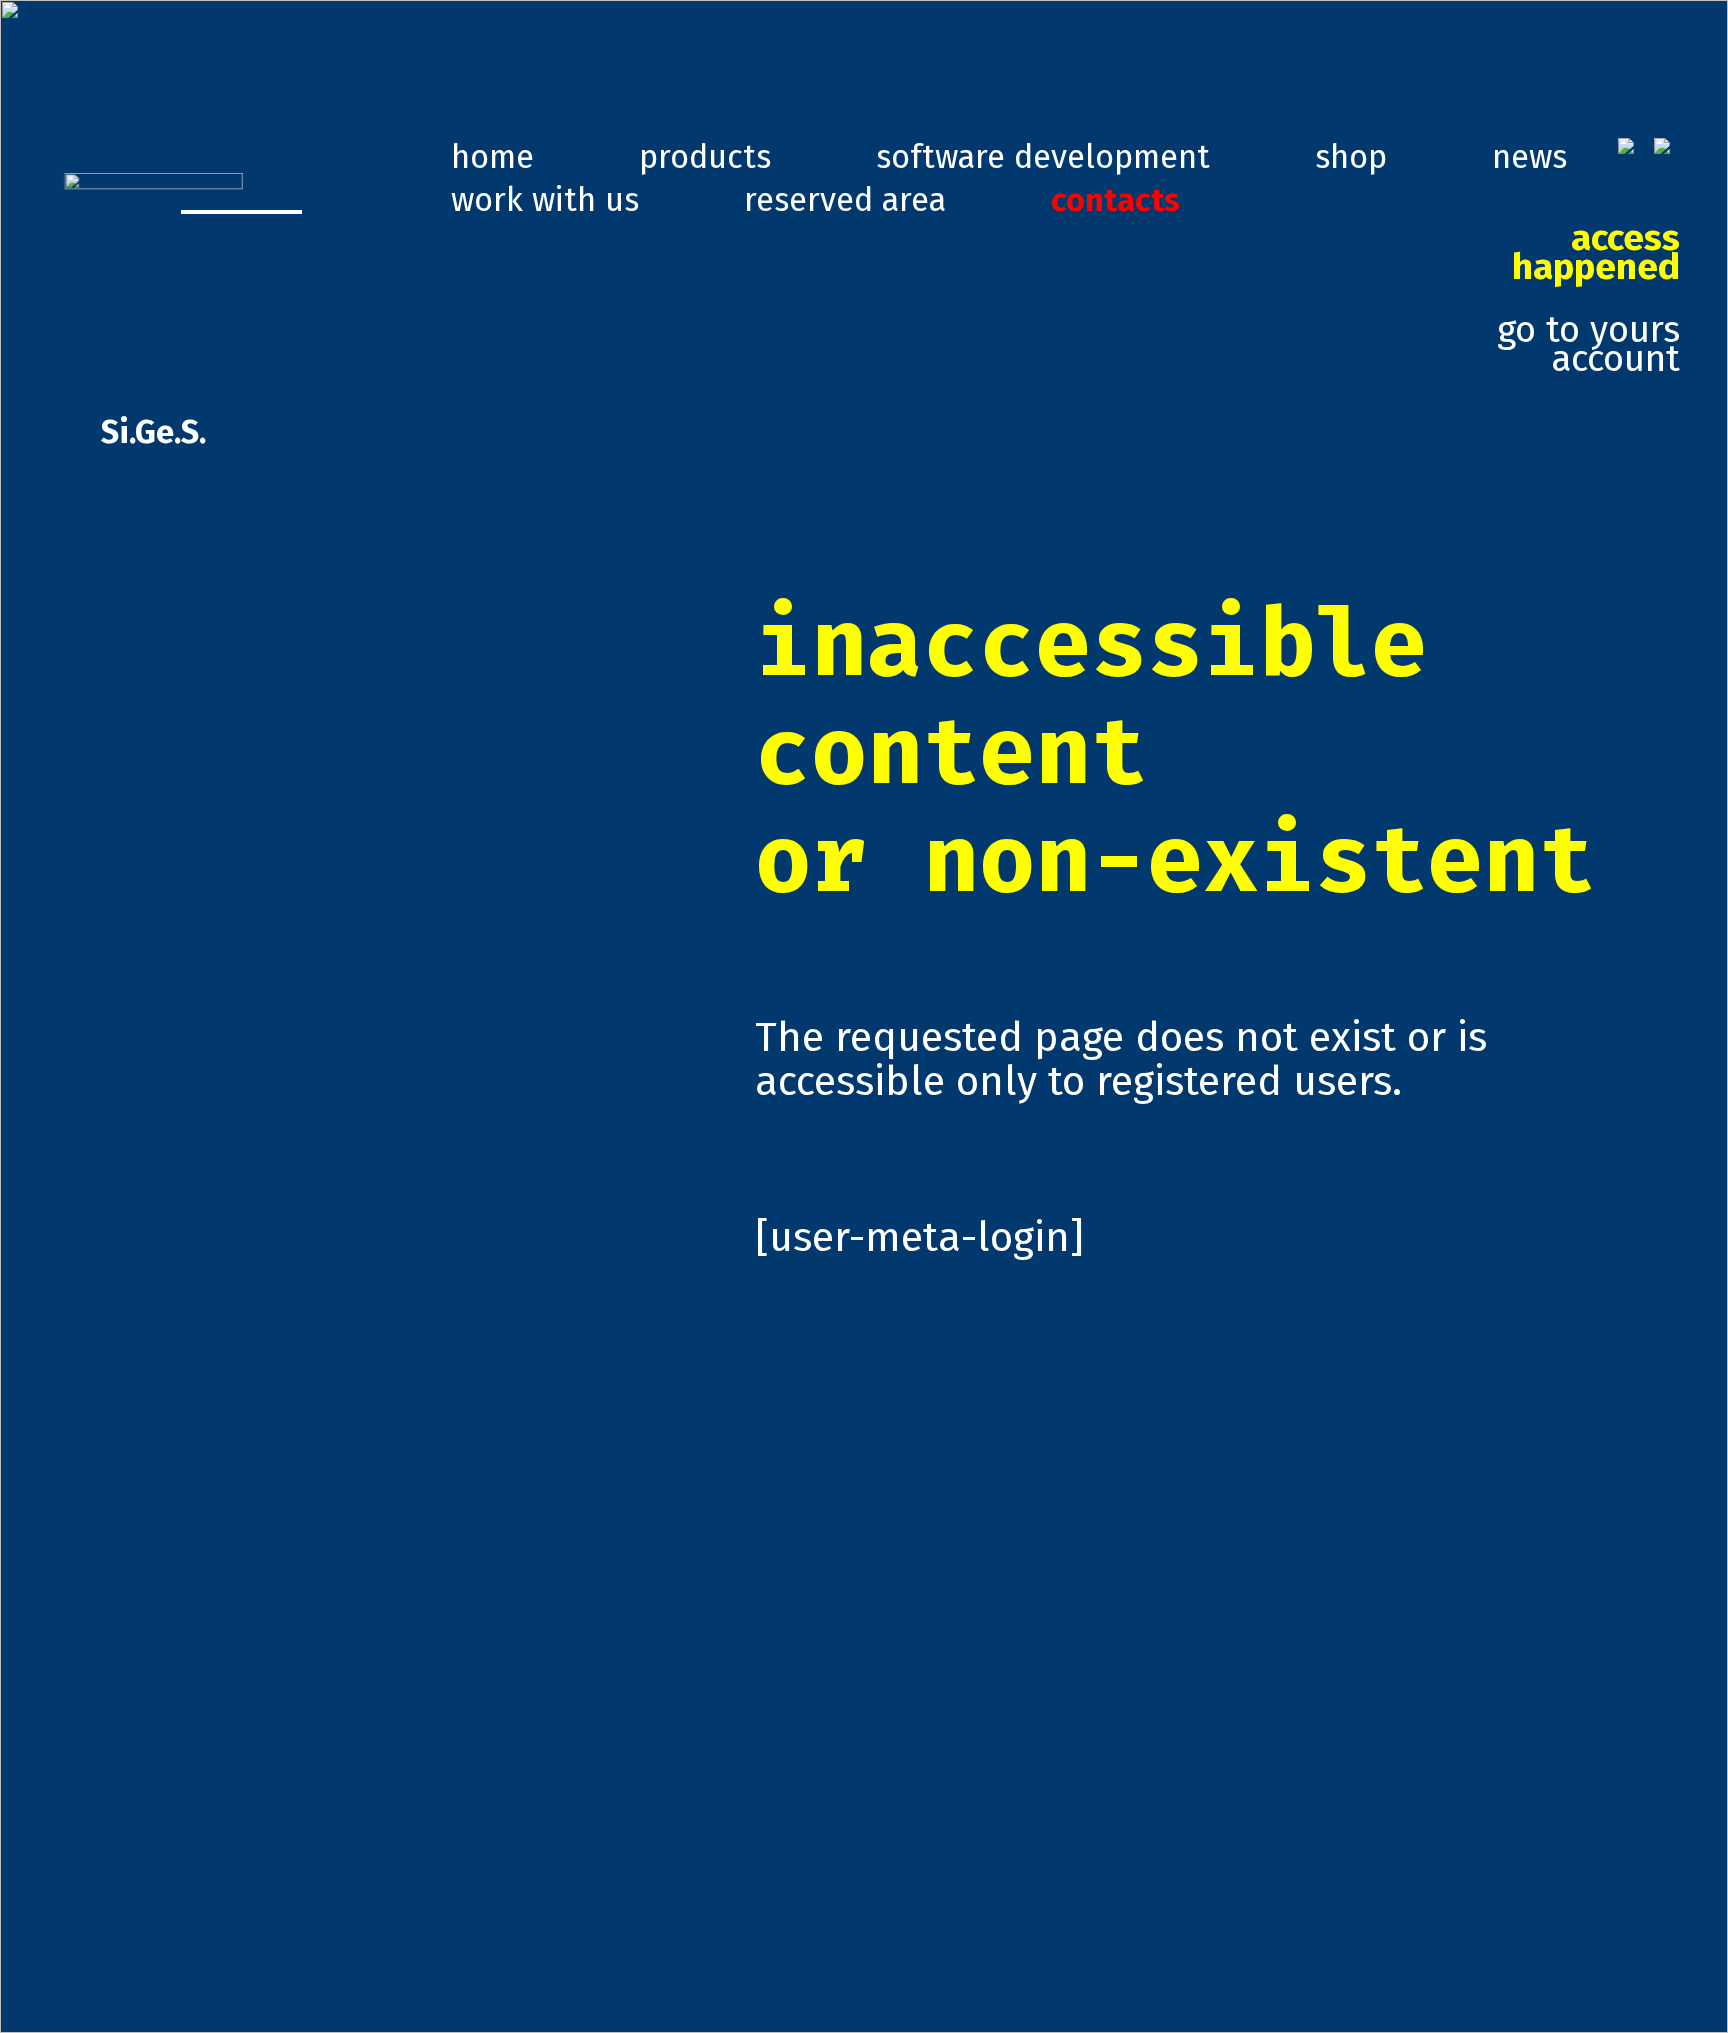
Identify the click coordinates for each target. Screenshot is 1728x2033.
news (1529, 157)
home (492, 157)
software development (1043, 157)
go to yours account (1588, 299)
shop (1351, 157)
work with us (545, 200)
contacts (1115, 200)
